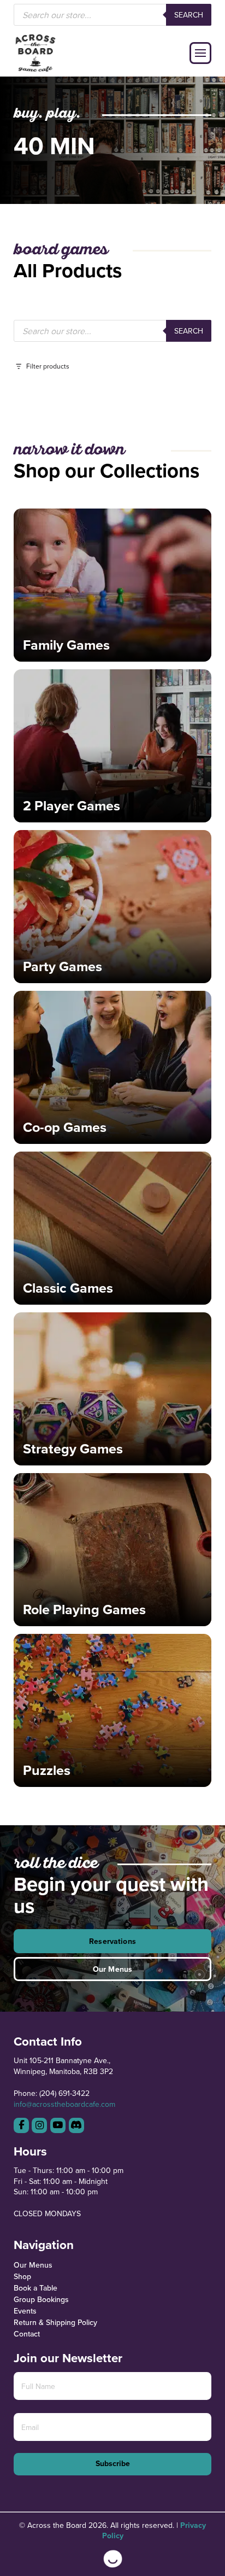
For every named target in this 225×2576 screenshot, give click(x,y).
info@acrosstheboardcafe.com (64, 2104)
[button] (200, 53)
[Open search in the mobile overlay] (113, 15)
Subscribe (113, 2463)
